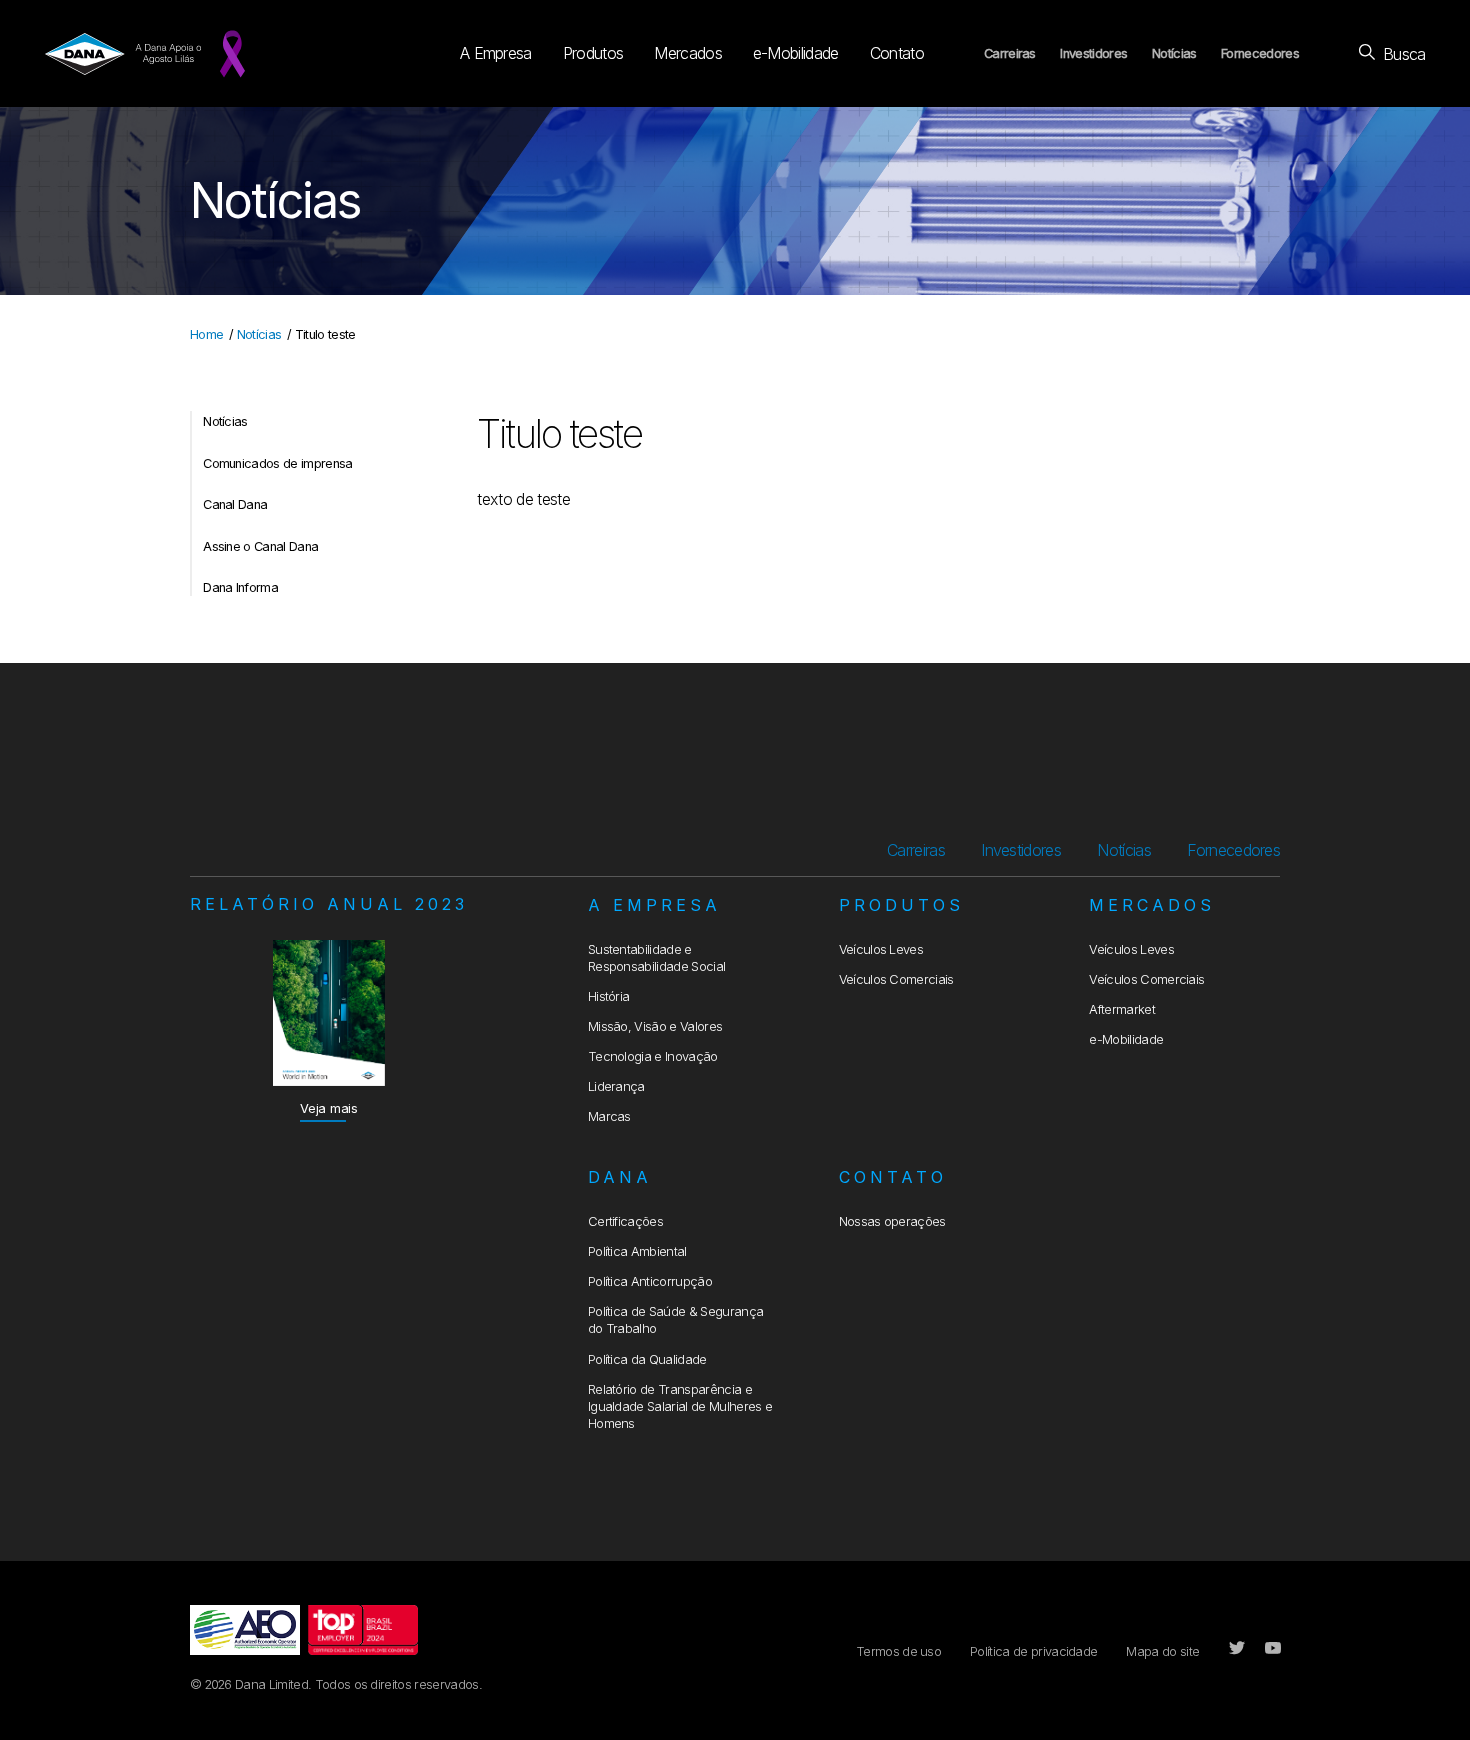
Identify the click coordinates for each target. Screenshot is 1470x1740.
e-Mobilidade (796, 53)
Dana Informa (240, 587)
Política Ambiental (637, 1251)
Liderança (616, 1086)
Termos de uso (898, 1651)
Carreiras (1010, 53)
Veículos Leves (881, 949)
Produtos (593, 53)
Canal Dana (235, 504)
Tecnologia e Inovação (653, 1056)
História (609, 996)
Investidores (1093, 53)
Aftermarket (1122, 1009)
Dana (620, 1177)
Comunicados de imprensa (277, 463)
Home (206, 334)
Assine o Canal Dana (260, 546)
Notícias (1174, 53)
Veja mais (329, 1108)
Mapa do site (1162, 1651)
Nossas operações (892, 1221)
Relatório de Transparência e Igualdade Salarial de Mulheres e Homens (680, 1407)
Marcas (609, 1116)
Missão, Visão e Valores (655, 1026)
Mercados (688, 53)
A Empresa (496, 53)
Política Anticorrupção (650, 1281)
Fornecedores (1260, 53)
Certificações (625, 1221)
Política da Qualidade (647, 1359)
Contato (897, 53)
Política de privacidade (1033, 1651)
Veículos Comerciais (896, 979)
